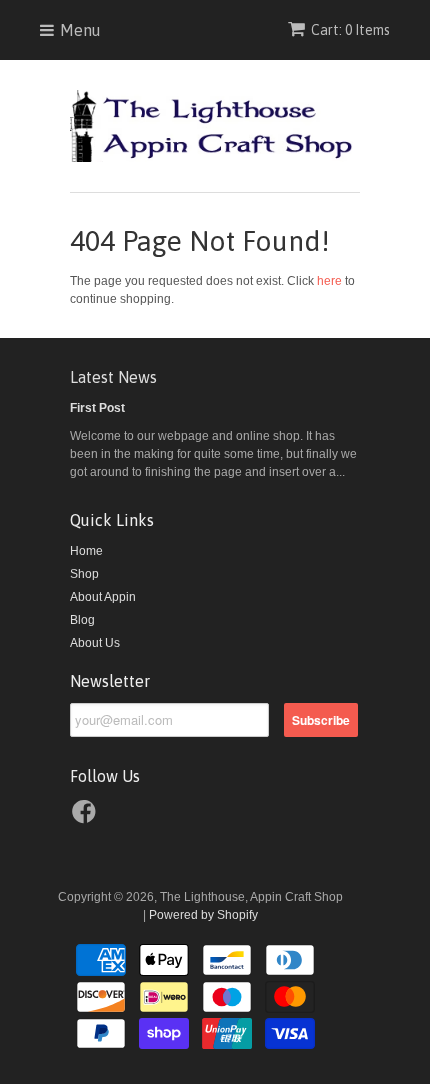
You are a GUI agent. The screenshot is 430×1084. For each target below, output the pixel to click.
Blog (82, 620)
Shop (84, 574)
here (329, 281)
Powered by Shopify (203, 915)
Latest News (113, 377)
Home (86, 551)
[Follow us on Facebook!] (87, 818)
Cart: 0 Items (350, 30)
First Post (97, 408)
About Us (95, 643)
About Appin (103, 597)
